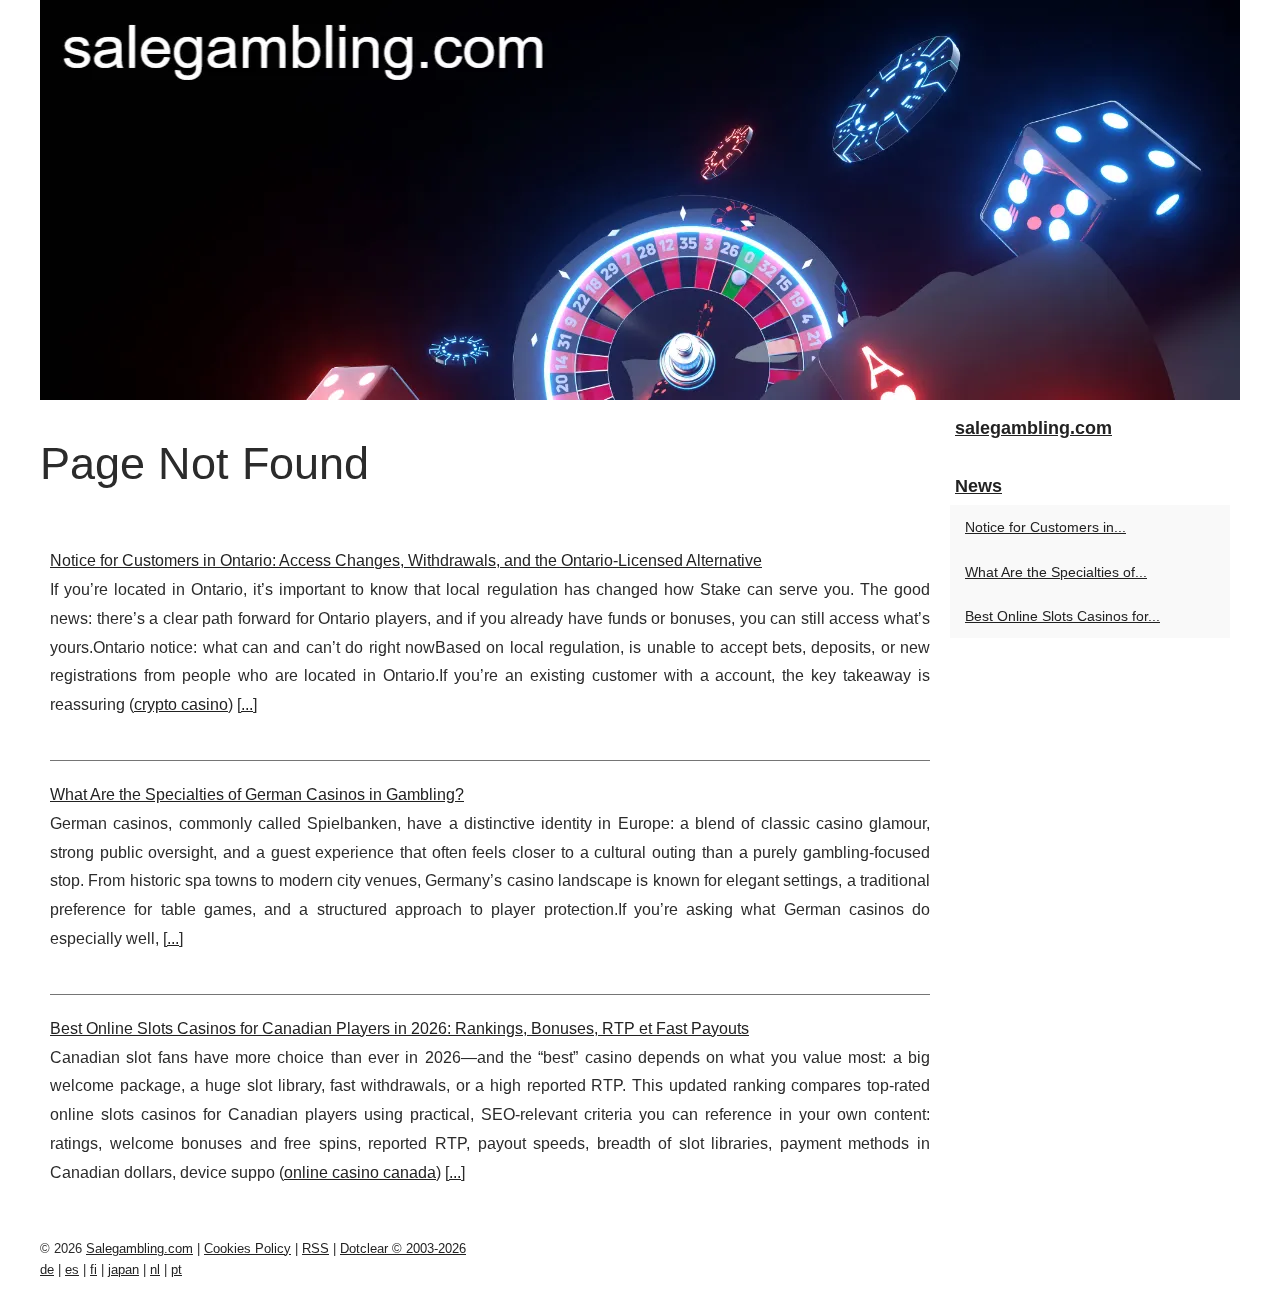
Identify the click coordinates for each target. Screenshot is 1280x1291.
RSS (315, 1248)
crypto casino (181, 704)
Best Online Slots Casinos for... (1062, 616)
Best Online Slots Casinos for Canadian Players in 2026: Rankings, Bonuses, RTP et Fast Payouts (399, 1028)
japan (123, 1269)
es (72, 1269)
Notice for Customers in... (1045, 527)
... (247, 704)
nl (155, 1269)
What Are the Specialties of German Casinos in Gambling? (257, 794)
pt (176, 1269)
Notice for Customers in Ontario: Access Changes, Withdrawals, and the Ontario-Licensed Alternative (406, 560)
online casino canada (360, 1172)
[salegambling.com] (640, 200)
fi (93, 1269)
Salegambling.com (139, 1248)
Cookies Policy (247, 1248)
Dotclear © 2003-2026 (403, 1248)
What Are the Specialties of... (1056, 572)
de (47, 1269)
